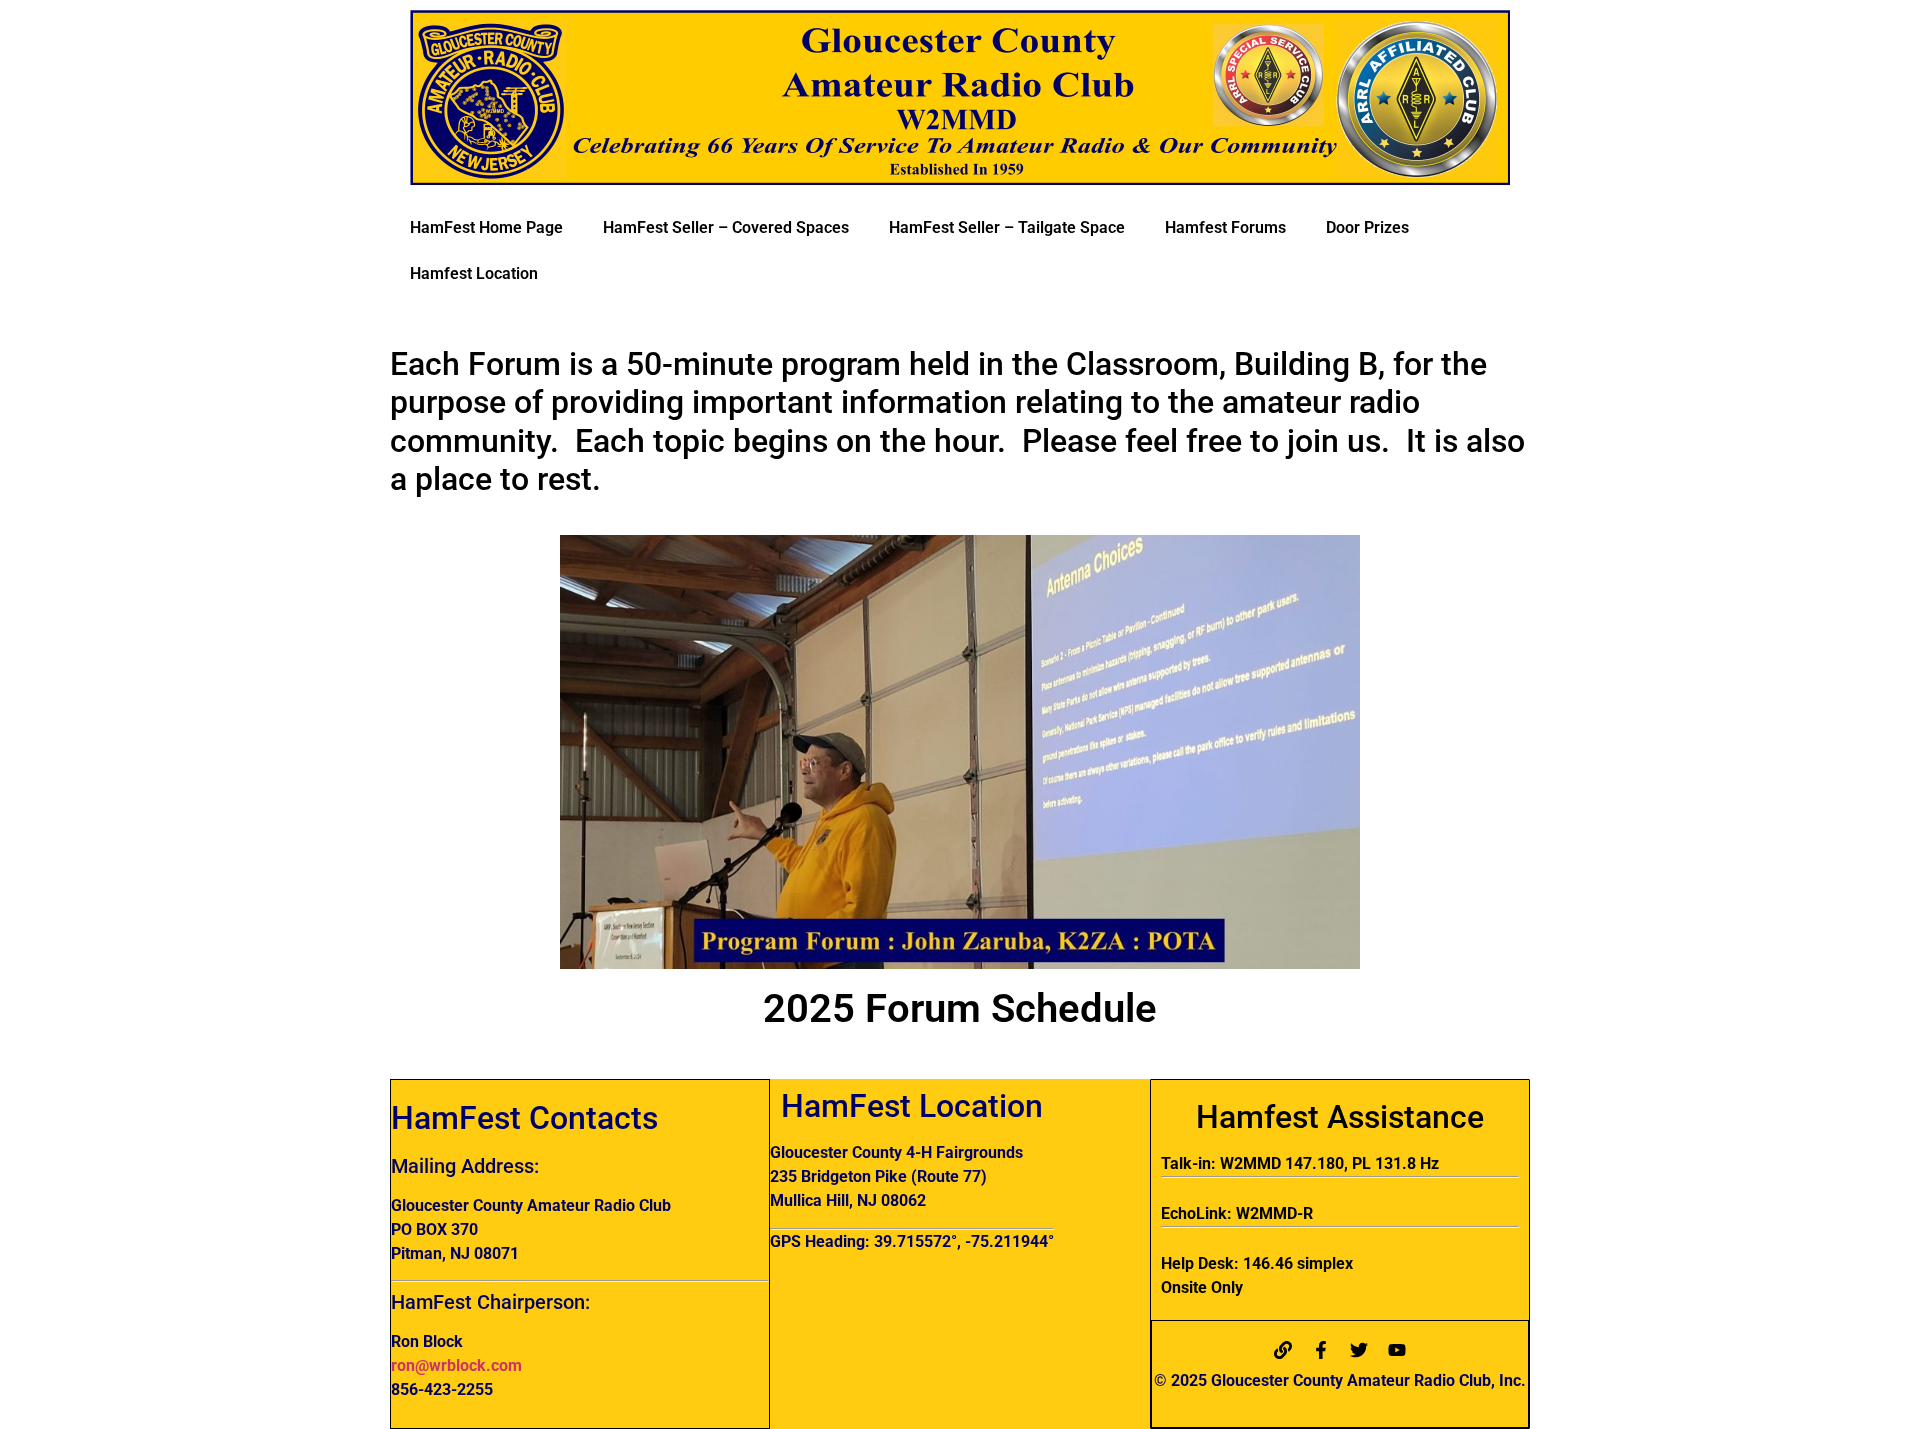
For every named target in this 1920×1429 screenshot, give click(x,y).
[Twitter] (1359, 1350)
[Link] (1283, 1350)
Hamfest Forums (1225, 227)
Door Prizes (1367, 227)
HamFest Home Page (486, 227)
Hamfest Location (474, 273)
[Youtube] (1397, 1350)
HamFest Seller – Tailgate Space (1007, 227)
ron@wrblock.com (456, 1365)
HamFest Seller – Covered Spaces (726, 227)
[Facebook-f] (1321, 1350)
